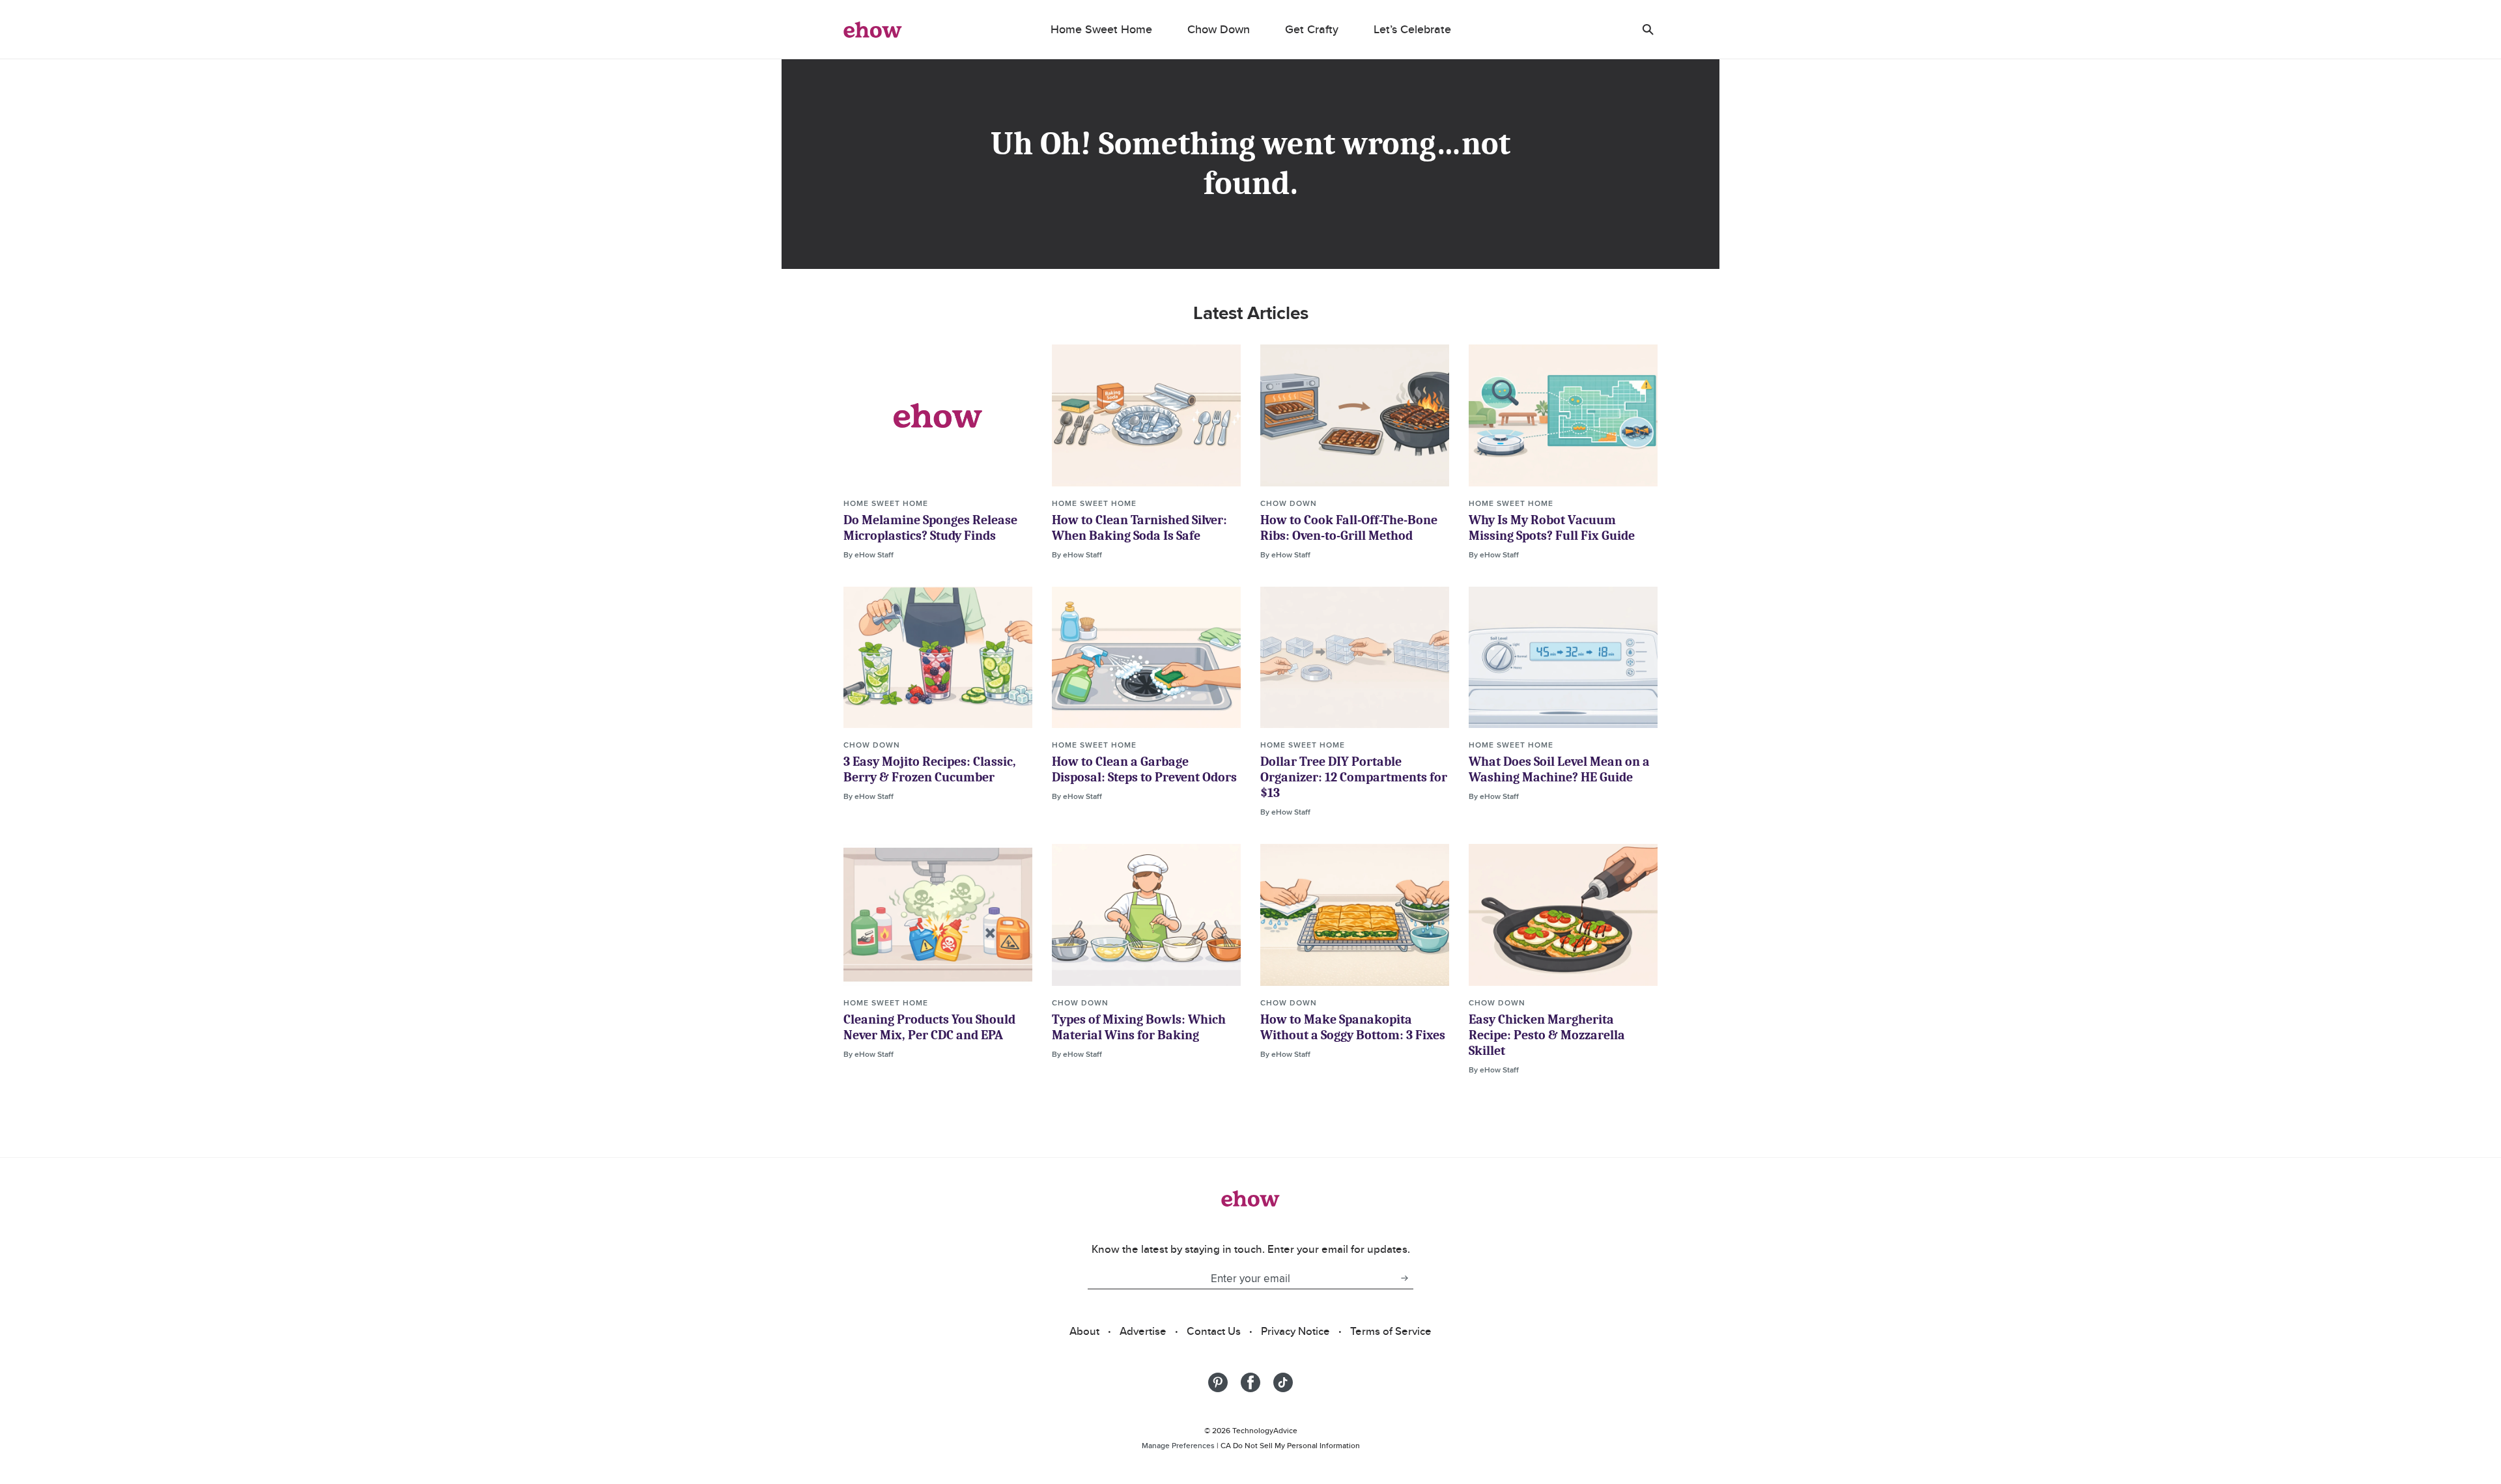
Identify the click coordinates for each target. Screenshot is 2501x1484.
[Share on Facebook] (1250, 1382)
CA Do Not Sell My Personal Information (1290, 1445)
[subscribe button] (1404, 1278)
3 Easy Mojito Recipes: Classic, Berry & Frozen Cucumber (930, 769)
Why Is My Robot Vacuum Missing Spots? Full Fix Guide (1552, 528)
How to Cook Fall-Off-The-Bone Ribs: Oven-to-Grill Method (1349, 528)
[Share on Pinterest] (1218, 1382)
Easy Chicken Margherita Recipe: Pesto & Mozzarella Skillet (1547, 1035)
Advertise (1143, 1331)
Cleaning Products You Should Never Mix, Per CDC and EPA (929, 1027)
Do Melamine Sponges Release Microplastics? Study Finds (930, 528)
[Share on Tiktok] (1283, 1382)
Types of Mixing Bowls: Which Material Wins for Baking (1139, 1027)
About (1084, 1331)
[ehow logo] (873, 29)
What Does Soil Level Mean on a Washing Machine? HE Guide (1559, 769)
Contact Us (1214, 1331)
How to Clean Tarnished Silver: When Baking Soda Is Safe (1139, 528)
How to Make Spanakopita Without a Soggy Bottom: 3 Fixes (1353, 1027)
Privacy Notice (1295, 1331)
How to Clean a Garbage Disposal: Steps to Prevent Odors (1144, 769)
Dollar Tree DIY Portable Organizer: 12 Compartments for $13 (1354, 777)
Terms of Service (1391, 1331)
